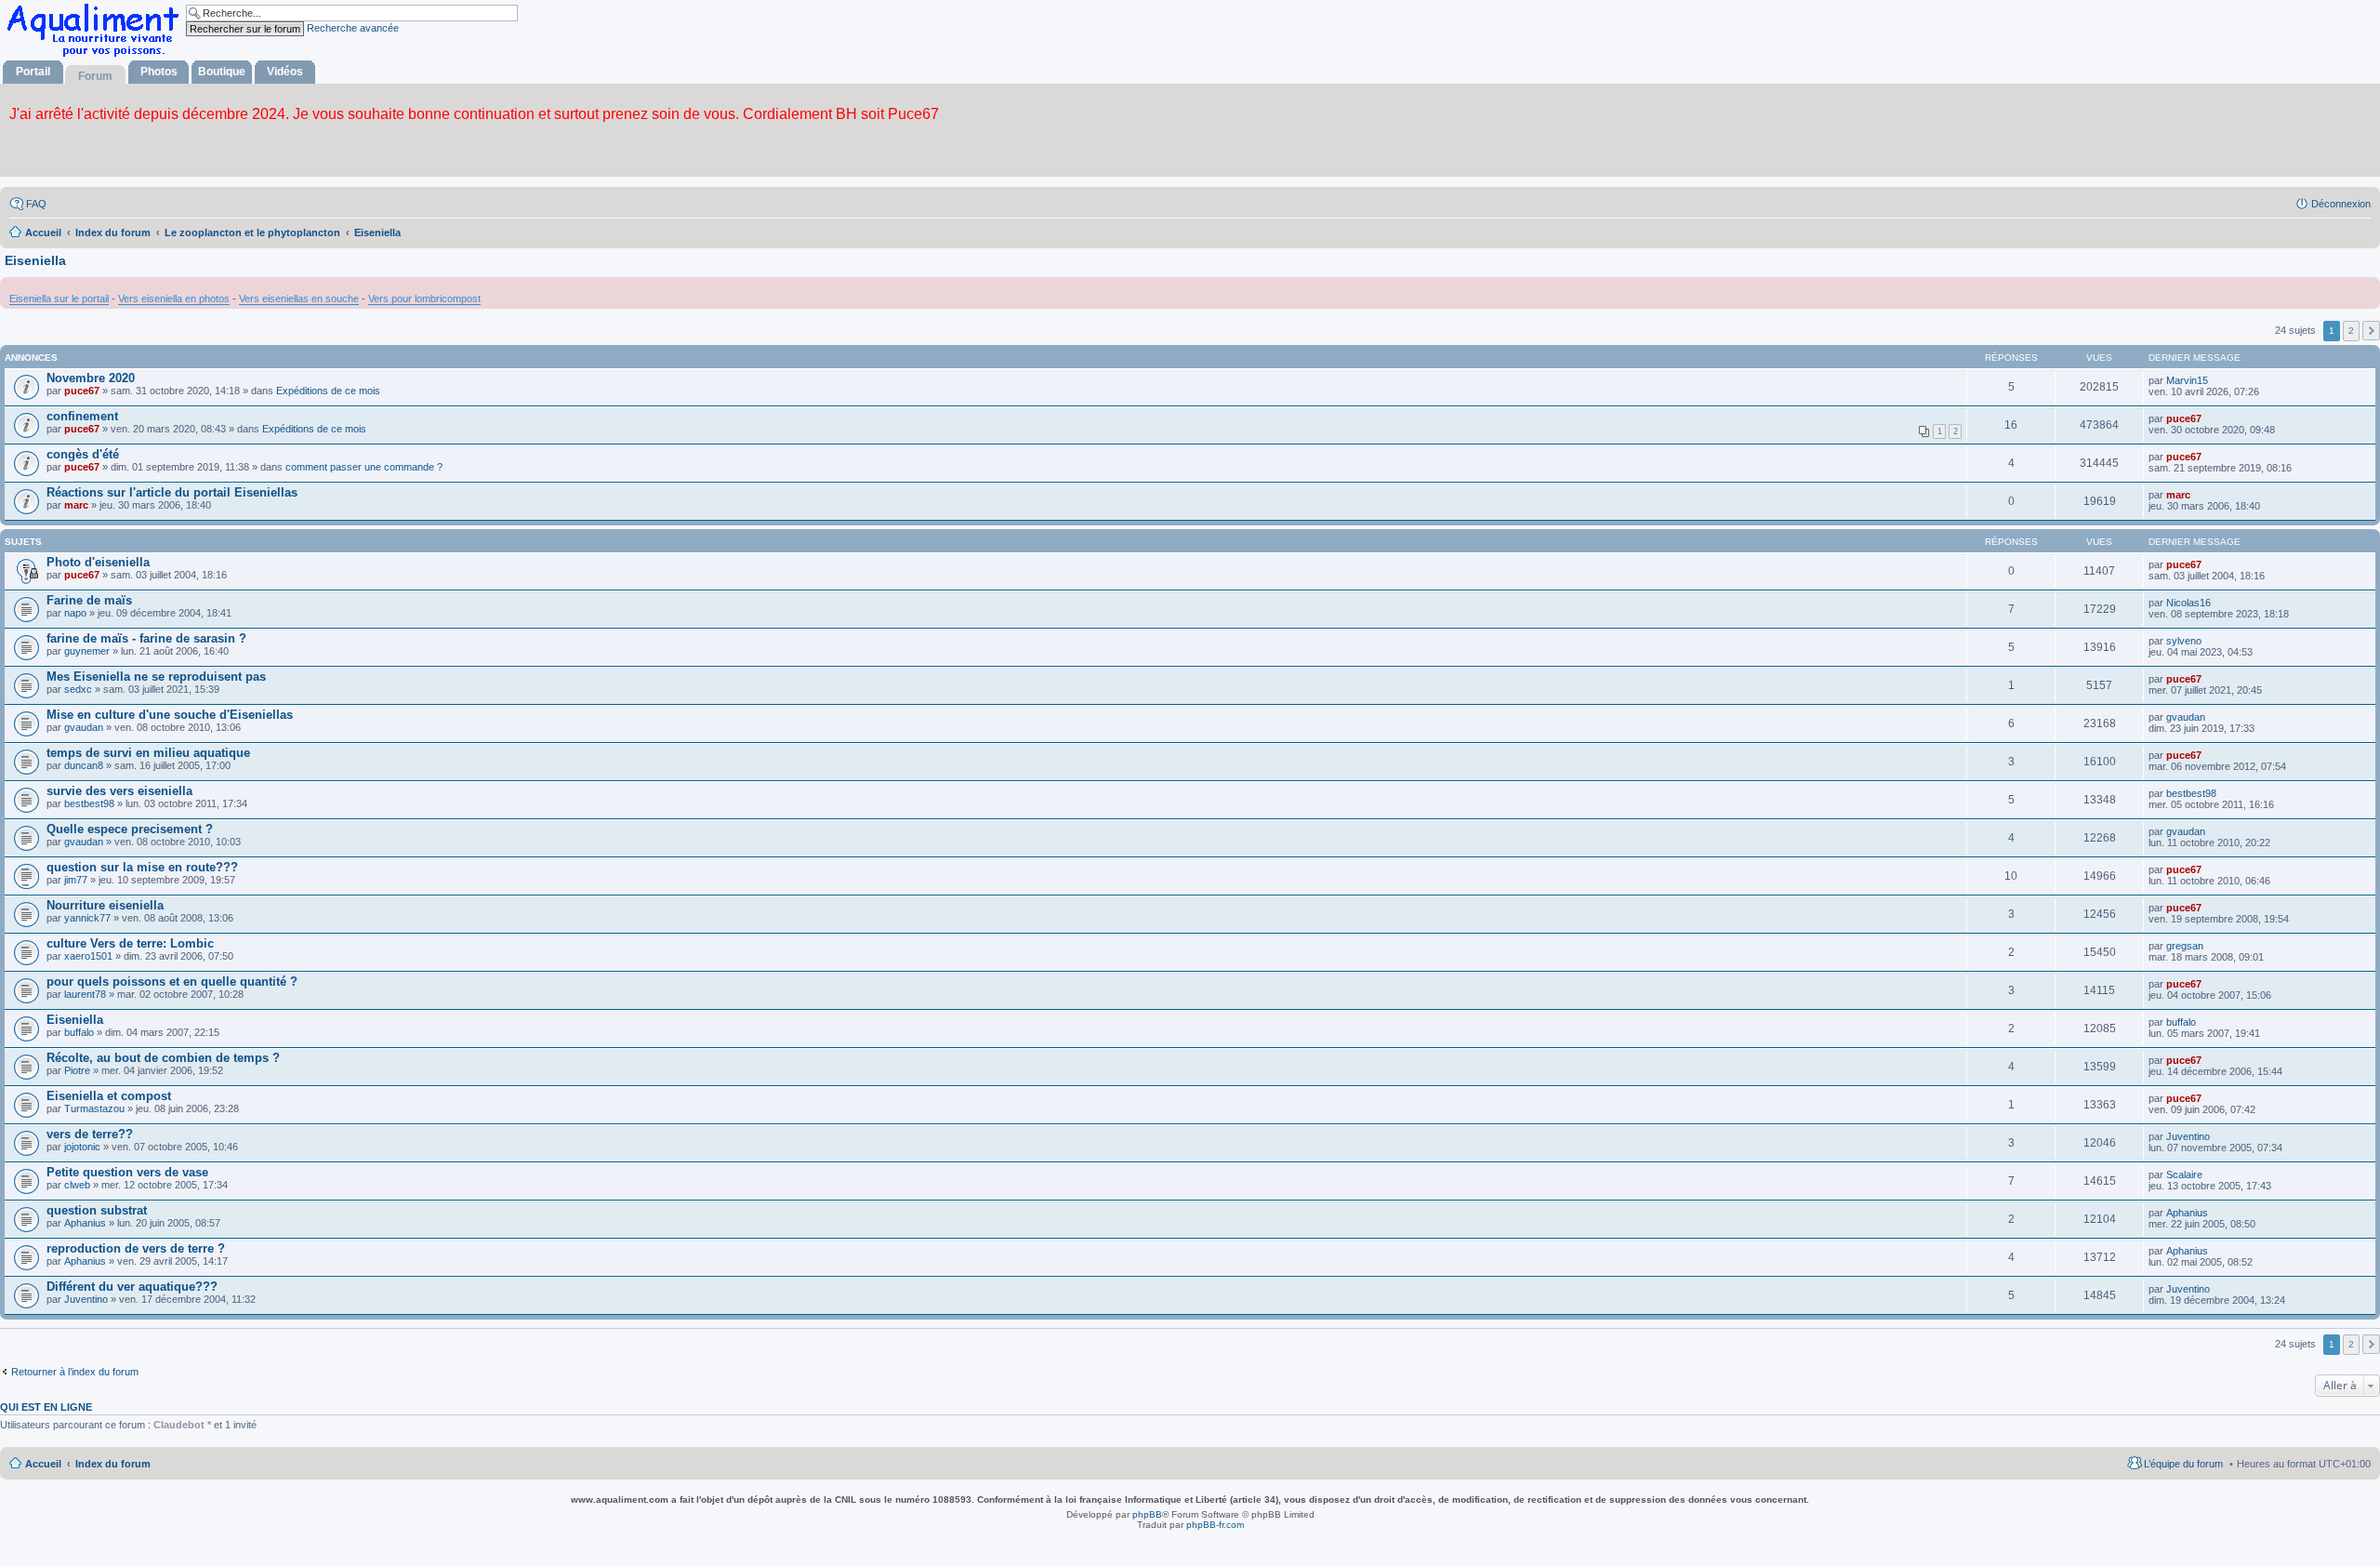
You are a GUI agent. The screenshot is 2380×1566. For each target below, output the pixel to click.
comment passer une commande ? (364, 467)
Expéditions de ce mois (328, 391)
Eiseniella (35, 260)
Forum (95, 76)
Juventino (2188, 1136)
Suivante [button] (2371, 331)
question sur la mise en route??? (142, 867)
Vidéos (285, 72)
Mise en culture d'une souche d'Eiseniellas (170, 715)
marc (76, 505)
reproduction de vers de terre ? (136, 1248)
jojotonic (82, 1147)
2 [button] (2351, 331)
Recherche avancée (353, 28)
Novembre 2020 (91, 378)
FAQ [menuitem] (36, 204)
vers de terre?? (90, 1134)
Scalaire (2184, 1174)
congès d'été (83, 454)
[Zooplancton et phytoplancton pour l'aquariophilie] (97, 56)
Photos (159, 72)
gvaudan (84, 727)
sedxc (78, 689)
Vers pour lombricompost (424, 299)
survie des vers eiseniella (119, 791)
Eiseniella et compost (109, 1096)
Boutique (222, 72)
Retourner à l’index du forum (75, 1372)
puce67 (82, 391)
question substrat (97, 1210)
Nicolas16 (2188, 603)
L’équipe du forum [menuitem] (2183, 1464)
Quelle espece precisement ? (130, 829)
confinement (82, 416)
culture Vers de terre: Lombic (130, 943)
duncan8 (84, 765)
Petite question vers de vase (127, 1172)
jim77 (76, 880)
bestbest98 (89, 803)
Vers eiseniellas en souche (299, 299)
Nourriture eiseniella (105, 905)
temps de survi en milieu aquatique (148, 753)
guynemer (87, 651)
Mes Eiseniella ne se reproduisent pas (156, 677)
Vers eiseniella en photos (174, 299)
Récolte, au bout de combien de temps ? (163, 1058)
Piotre (77, 1070)
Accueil (43, 1464)
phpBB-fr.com (1215, 1525)
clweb (77, 1185)
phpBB (1147, 1514)
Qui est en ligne (46, 1407)
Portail (33, 72)
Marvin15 (2187, 380)
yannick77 (87, 918)
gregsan (2185, 946)
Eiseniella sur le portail (59, 299)
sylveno (2184, 641)
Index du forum (113, 1464)
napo (75, 613)
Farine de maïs (89, 600)
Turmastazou (94, 1108)
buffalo (79, 1032)
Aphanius (85, 1223)
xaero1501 (88, 956)
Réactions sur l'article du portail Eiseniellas (172, 492)
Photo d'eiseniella (98, 562)
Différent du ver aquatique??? (132, 1287)
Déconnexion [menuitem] (2341, 204)
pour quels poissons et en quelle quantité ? (172, 982)
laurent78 (85, 994)
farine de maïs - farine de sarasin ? (146, 638)
